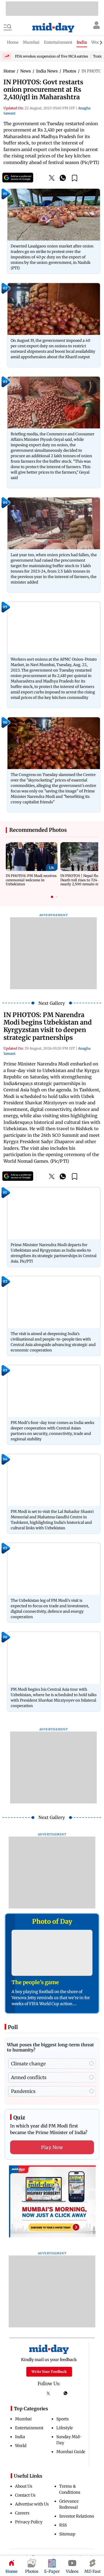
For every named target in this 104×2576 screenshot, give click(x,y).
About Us (24, 2486)
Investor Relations (77, 2516)
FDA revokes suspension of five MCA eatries (52, 56)
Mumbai (23, 2419)
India (20, 2437)
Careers (22, 2513)
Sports (63, 2419)
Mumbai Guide (71, 2452)
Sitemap (67, 2534)
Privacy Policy (29, 2522)
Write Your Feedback (49, 2372)
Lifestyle (65, 2428)
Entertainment (29, 2428)
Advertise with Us (32, 2504)
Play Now (52, 2147)
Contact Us (25, 2495)
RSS (63, 2525)
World (21, 2446)
